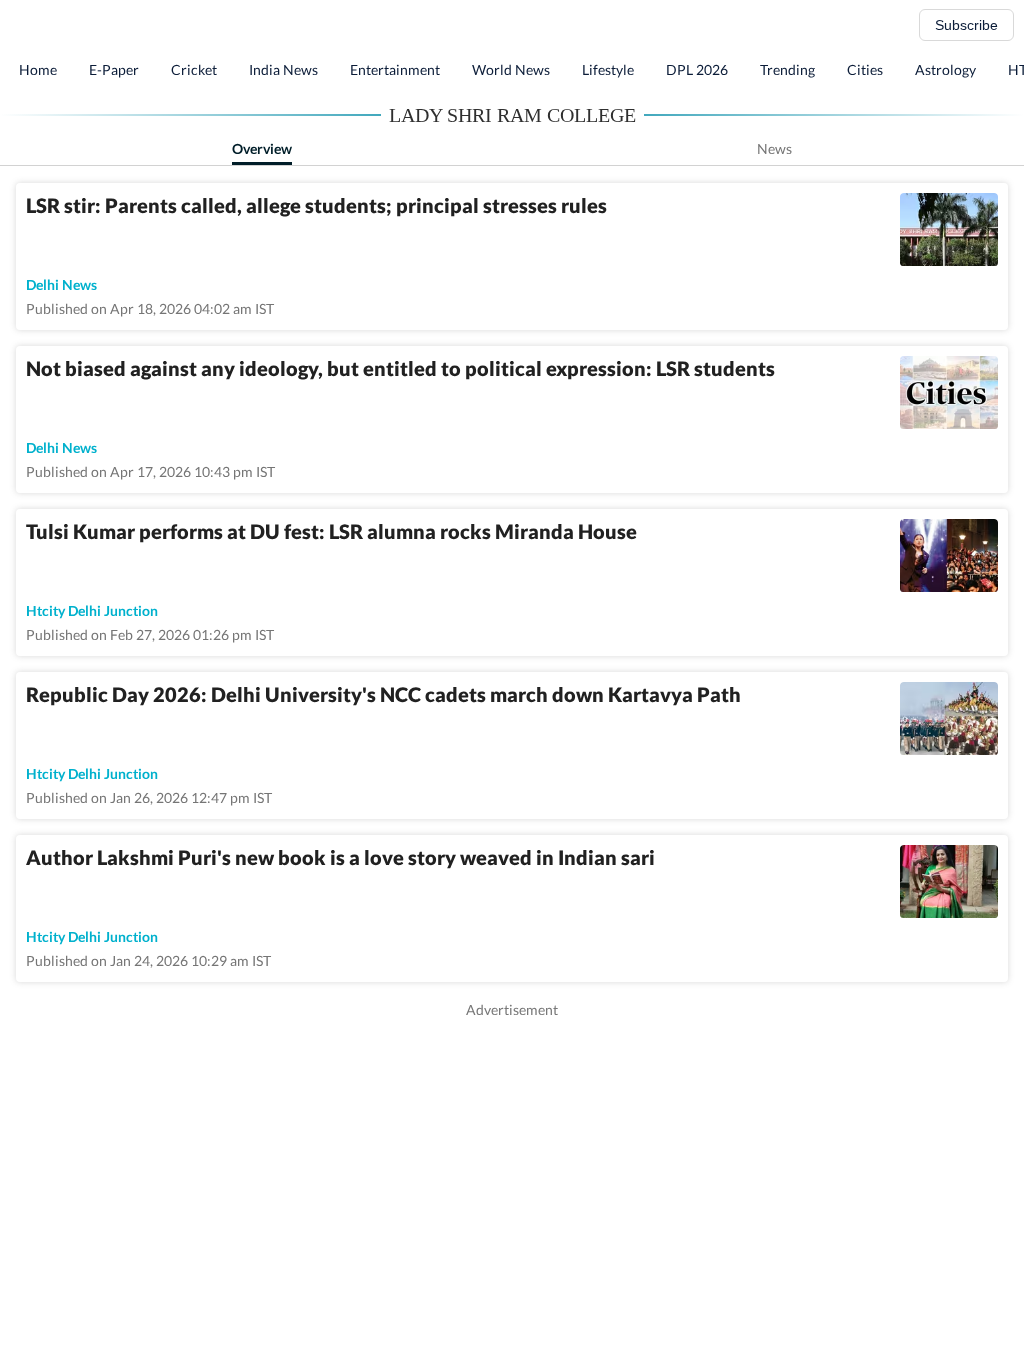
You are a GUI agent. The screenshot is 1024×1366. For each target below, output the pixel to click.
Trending (787, 69)
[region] (512, 1160)
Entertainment (395, 69)
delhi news (61, 284)
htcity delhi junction (92, 610)
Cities (865, 69)
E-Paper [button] (114, 69)
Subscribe (966, 25)
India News (283, 69)
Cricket (194, 69)
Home (38, 69)
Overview (262, 148)
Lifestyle (608, 69)
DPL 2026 (697, 69)
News (774, 148)
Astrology (945, 69)
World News (511, 69)
